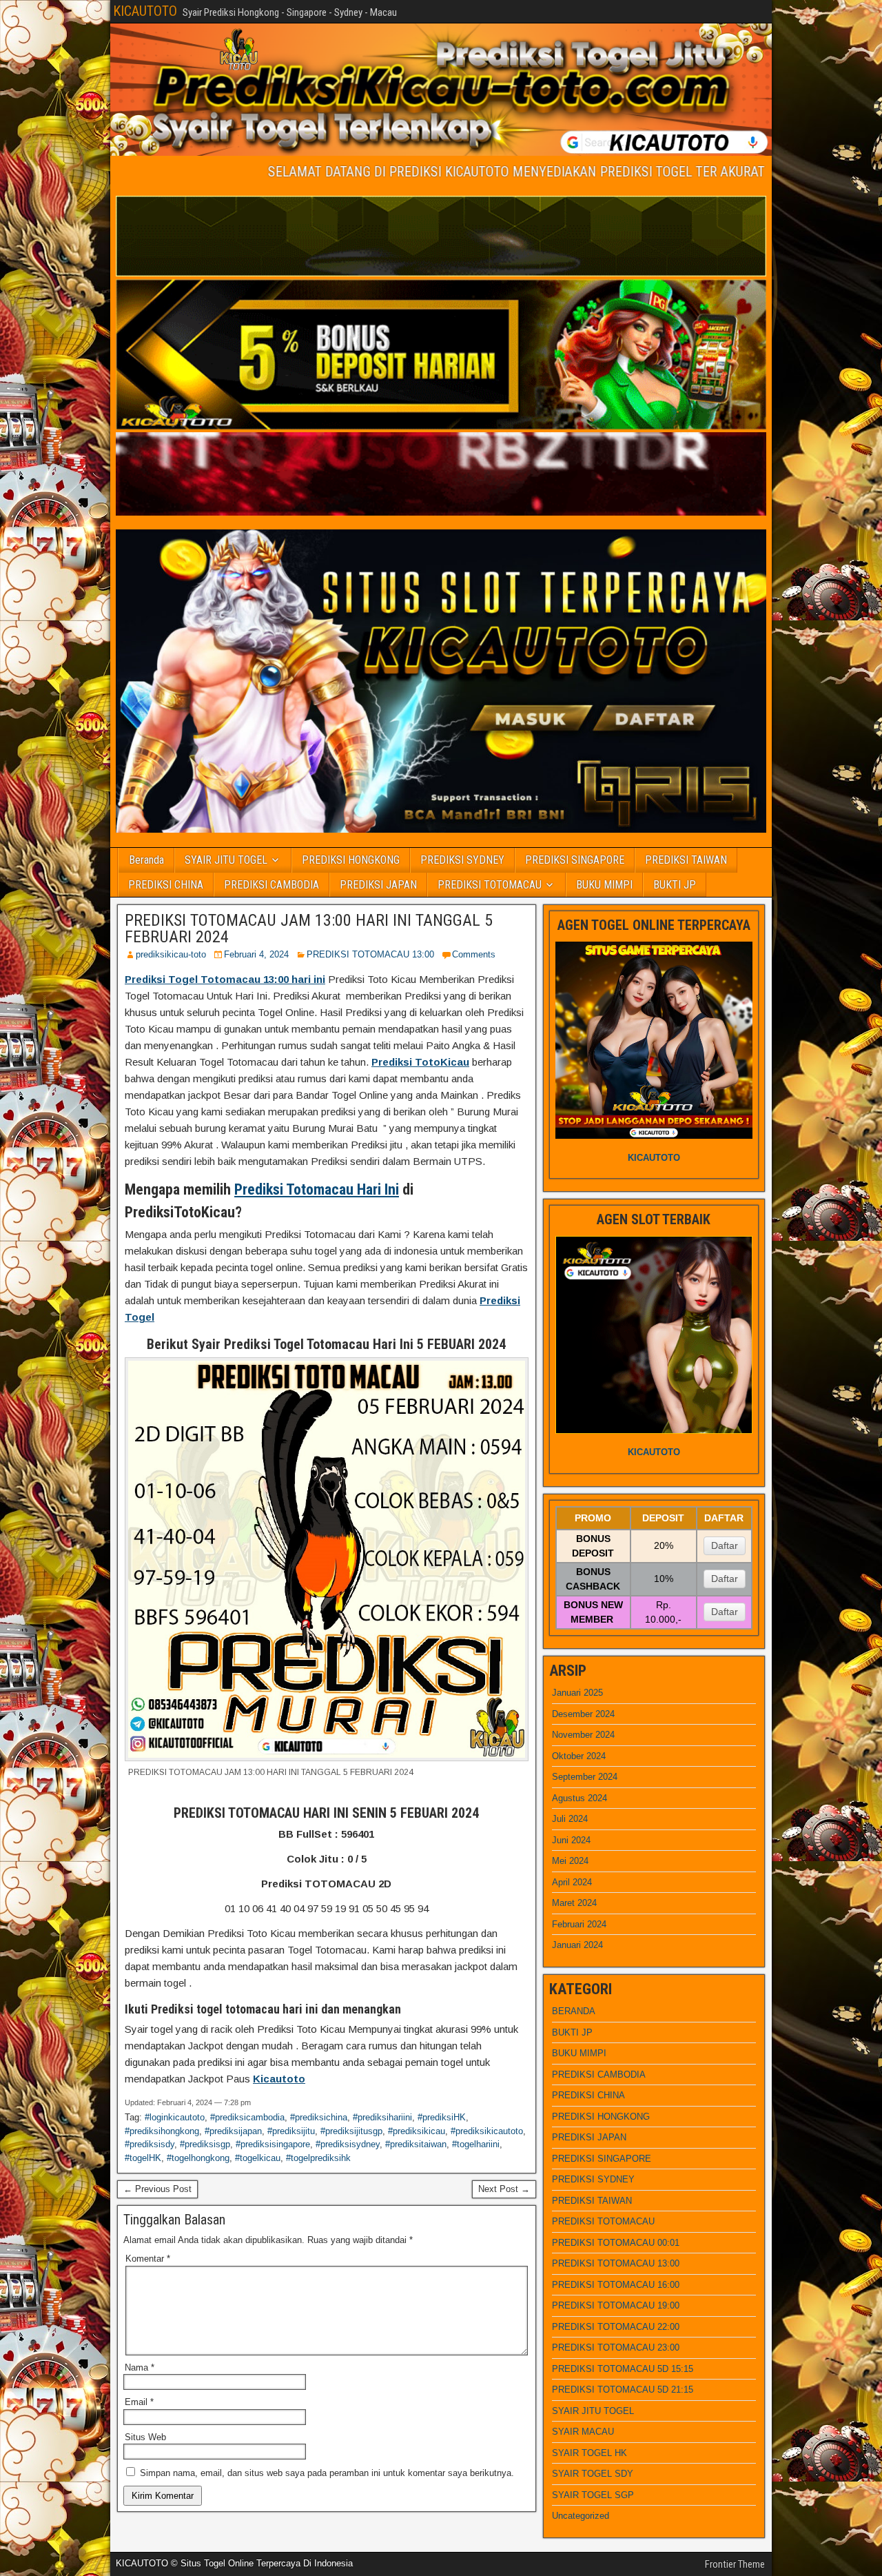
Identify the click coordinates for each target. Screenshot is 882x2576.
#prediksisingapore (273, 2144)
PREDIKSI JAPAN (378, 885)
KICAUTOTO (145, 11)
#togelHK (143, 2158)
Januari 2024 (577, 1945)
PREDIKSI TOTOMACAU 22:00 (616, 2327)
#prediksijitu (291, 2131)
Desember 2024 (583, 1714)
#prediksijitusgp (351, 2131)
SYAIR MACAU (583, 2432)
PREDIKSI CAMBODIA (271, 885)
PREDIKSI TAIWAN (686, 860)
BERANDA (574, 2011)
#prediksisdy (150, 2144)
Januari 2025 (577, 1693)
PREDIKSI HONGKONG (351, 860)
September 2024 (585, 1777)
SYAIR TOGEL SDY (593, 2474)
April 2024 (572, 1882)
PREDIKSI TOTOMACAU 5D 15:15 (623, 2369)
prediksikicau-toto (171, 954)
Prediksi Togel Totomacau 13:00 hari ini (225, 979)
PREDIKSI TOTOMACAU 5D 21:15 (623, 2390)
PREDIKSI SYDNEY (462, 860)
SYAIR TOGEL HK (589, 2453)
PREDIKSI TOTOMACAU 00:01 (616, 2243)
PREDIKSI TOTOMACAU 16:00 (616, 2285)
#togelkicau (258, 2158)
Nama (140, 2367)
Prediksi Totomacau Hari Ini (317, 1189)
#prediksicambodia (247, 2117)
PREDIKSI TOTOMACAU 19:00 (616, 2305)
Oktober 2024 (579, 1756)
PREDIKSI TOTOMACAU (490, 885)
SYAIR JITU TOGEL (226, 860)
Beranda (146, 860)
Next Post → (504, 2189)
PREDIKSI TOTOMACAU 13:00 (370, 954)
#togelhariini (476, 2144)
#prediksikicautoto (487, 2131)
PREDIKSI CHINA (166, 885)
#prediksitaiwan (416, 2144)
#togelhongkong (198, 2158)
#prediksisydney (348, 2144)
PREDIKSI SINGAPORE (575, 860)
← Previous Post (157, 2189)
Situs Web (145, 2437)
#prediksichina (319, 2117)
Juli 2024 (570, 1819)
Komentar (148, 2259)
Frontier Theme (735, 2564)
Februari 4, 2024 (256, 954)
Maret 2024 (574, 1903)
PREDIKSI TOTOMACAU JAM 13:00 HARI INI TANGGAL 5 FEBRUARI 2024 (309, 929)
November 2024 (583, 1735)
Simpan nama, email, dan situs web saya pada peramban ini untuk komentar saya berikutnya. (327, 2473)
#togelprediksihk (318, 2158)
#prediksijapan (233, 2131)
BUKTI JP (675, 885)
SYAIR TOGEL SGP (593, 2495)
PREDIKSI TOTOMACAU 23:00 (616, 2347)
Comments (474, 954)
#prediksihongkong (162, 2131)
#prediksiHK (442, 2117)
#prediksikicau (417, 2131)
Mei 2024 (570, 1861)
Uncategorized (581, 2516)
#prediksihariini (382, 2117)
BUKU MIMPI (604, 885)
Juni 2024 (571, 1840)
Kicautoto (279, 2079)
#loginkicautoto (175, 2117)
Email (139, 2402)
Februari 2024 (579, 1924)
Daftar (725, 1545)
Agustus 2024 (580, 1798)
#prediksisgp (205, 2144)
